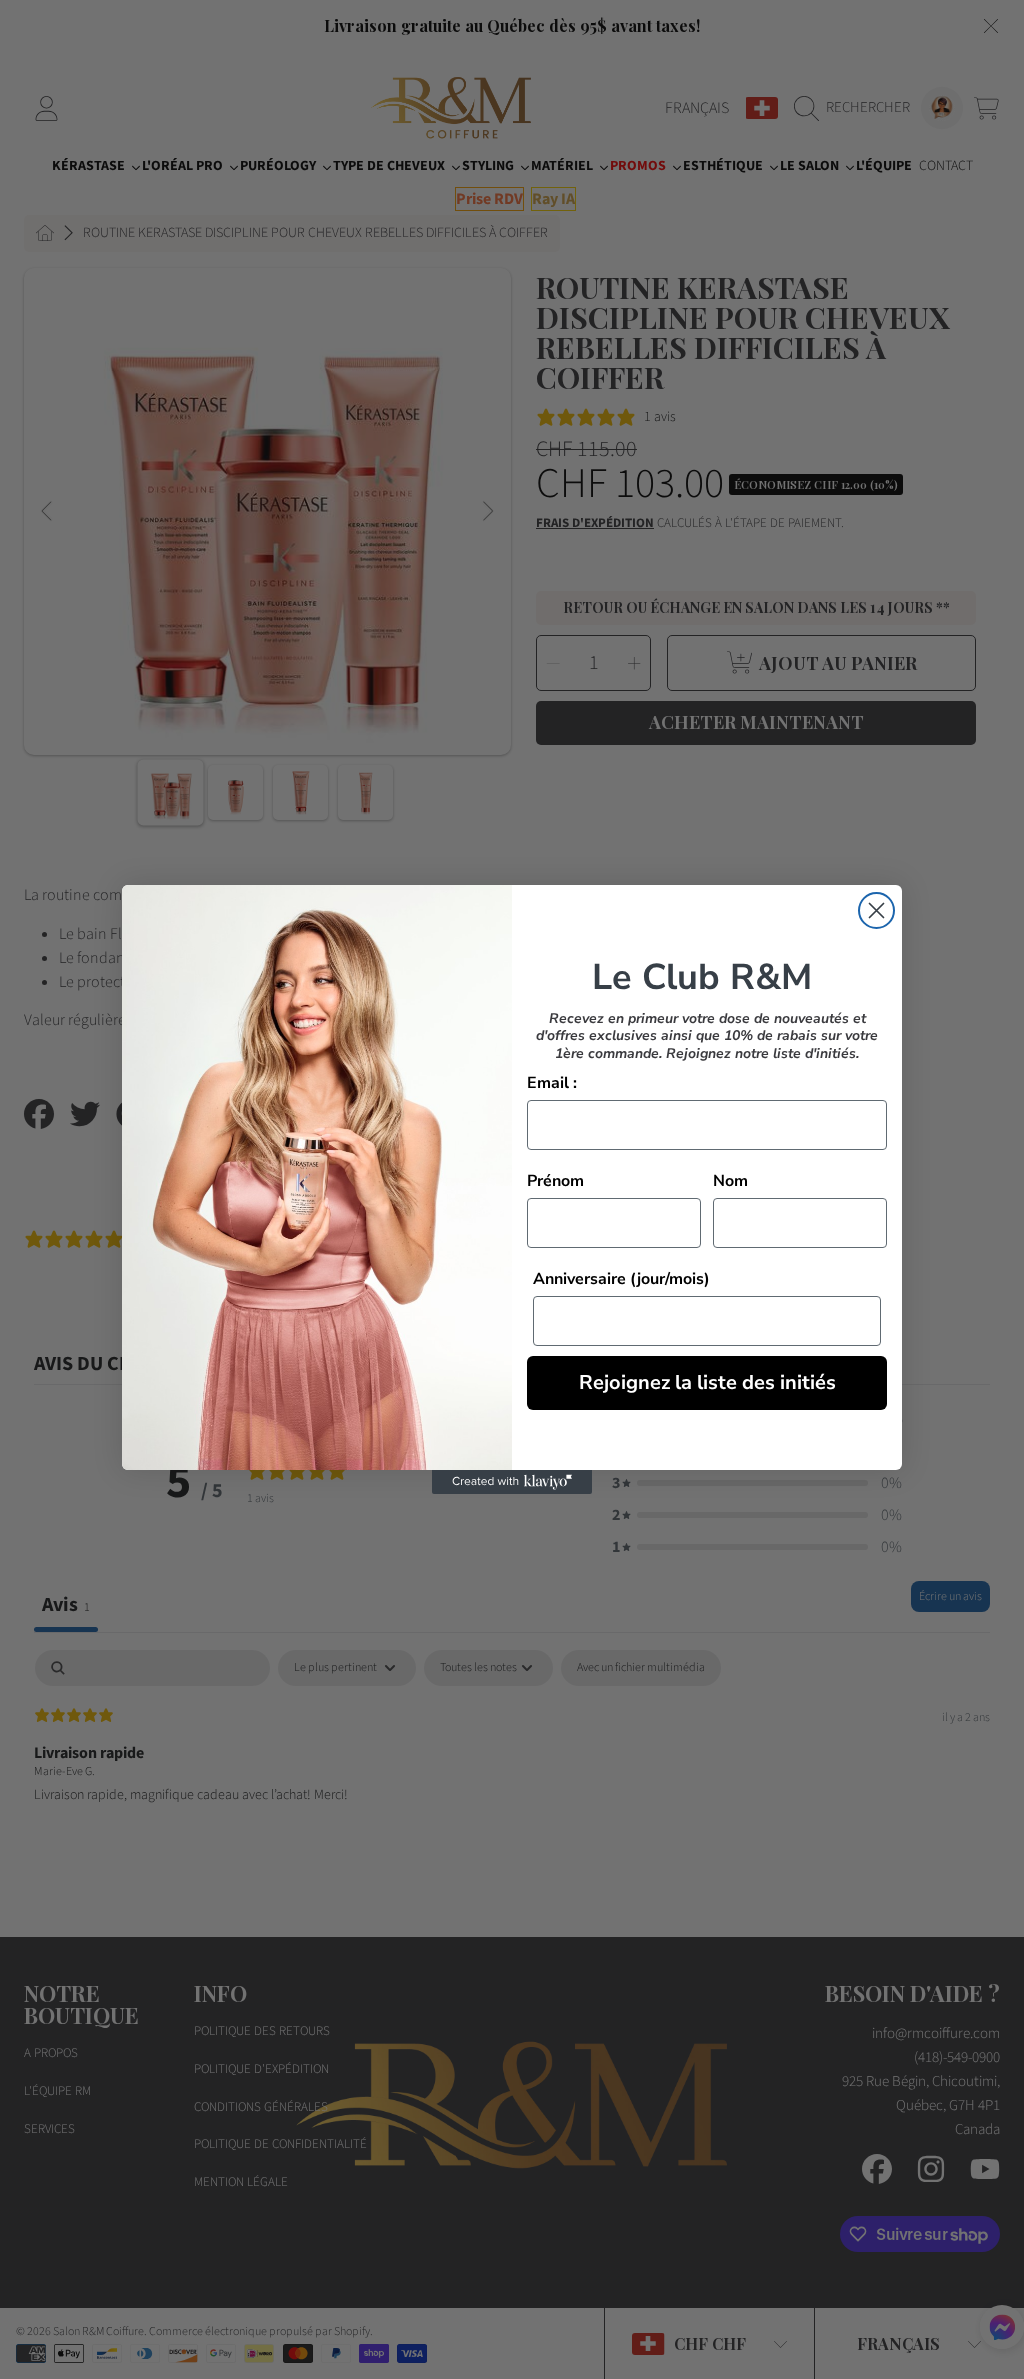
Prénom (555, 1181)
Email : (552, 1083)
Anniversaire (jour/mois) (621, 1279)
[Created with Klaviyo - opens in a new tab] (512, 1482)
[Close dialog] (876, 910)
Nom (730, 1181)
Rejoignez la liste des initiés (707, 1382)
